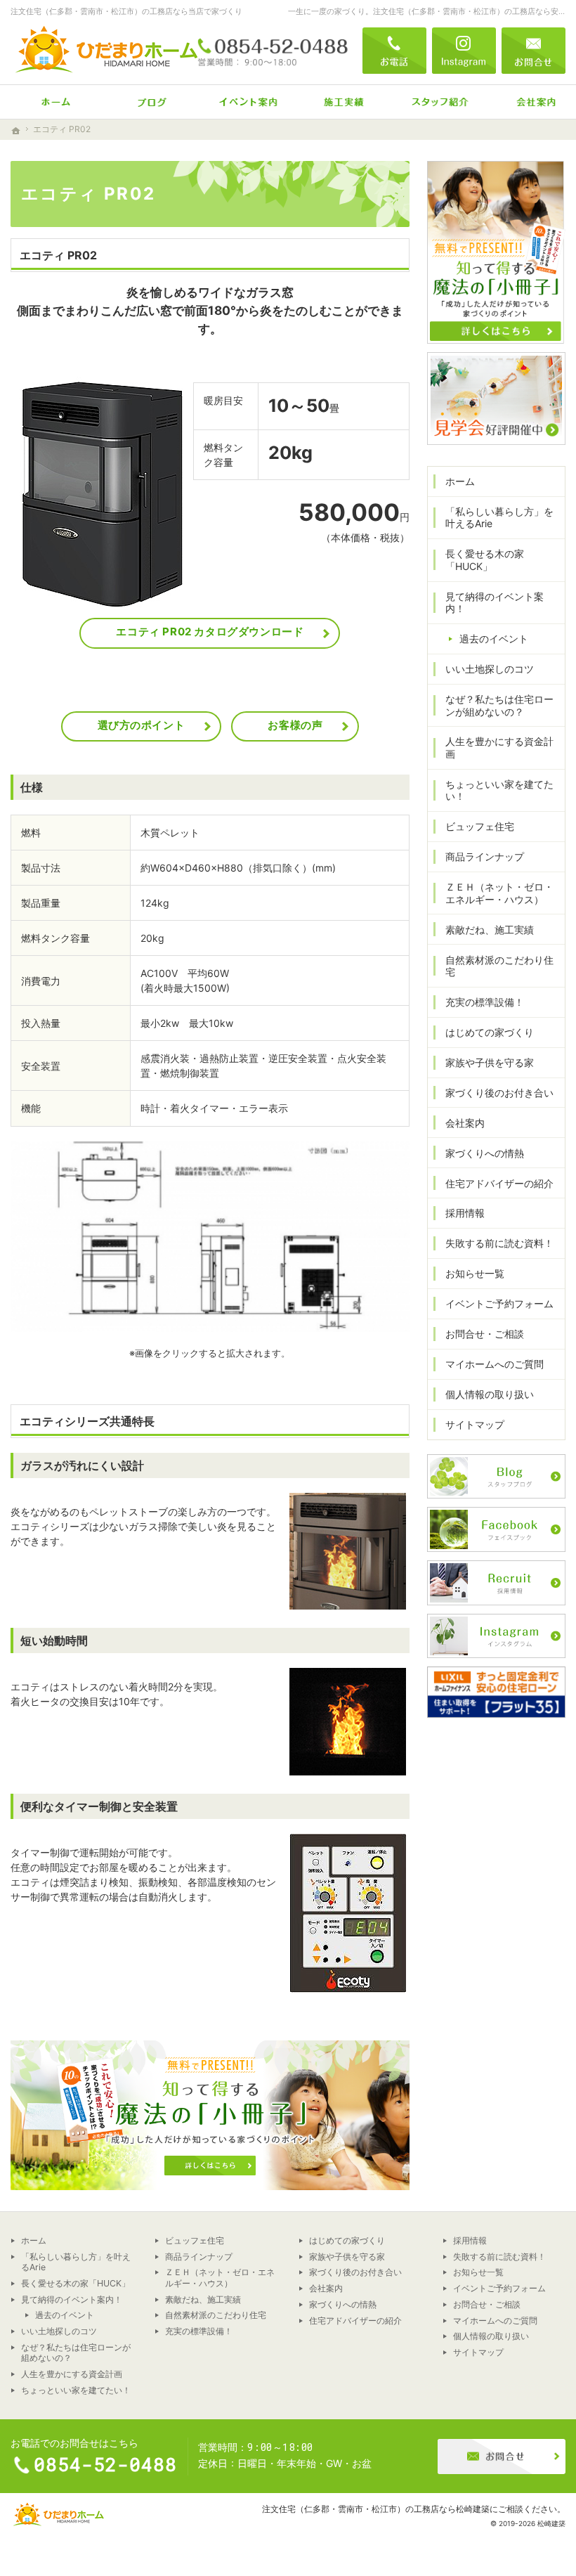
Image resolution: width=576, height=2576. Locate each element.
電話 (394, 51)
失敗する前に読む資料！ (499, 1243)
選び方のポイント (142, 725)
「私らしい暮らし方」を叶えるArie (499, 518)
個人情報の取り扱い (490, 1394)
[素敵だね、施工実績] (336, 102)
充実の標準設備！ (485, 1002)
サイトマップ (475, 1424)
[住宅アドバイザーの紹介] (432, 102)
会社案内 (465, 1123)
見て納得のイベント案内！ (495, 603)
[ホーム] (48, 102)
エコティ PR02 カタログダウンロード (210, 632)
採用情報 (465, 1213)
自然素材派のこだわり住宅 (499, 966)
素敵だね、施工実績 (490, 930)
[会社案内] (528, 102)
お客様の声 (295, 725)
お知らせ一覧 (475, 1273)
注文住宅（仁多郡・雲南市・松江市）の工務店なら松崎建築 (376, 2509)
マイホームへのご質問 (495, 1364)
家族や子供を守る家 (490, 1062)
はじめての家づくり (490, 1032)
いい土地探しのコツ (490, 669)
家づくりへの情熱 (485, 1153)
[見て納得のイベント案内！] (240, 102)
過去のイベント (494, 639)
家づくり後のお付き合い (499, 1093)
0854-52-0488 (273, 51)
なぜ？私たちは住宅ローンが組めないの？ (499, 705)
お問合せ (534, 51)
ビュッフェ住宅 (480, 826)
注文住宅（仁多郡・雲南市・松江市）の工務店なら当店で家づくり (126, 11)
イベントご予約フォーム (499, 1303)
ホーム (460, 481)
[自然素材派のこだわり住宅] (144, 102)
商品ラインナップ (485, 856)
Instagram (464, 51)
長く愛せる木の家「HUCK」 (485, 560)
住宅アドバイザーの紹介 (499, 1183)
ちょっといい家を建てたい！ (499, 790)
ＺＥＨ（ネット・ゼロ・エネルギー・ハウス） (499, 893)
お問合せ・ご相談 (485, 1334)
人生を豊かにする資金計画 (499, 747)
